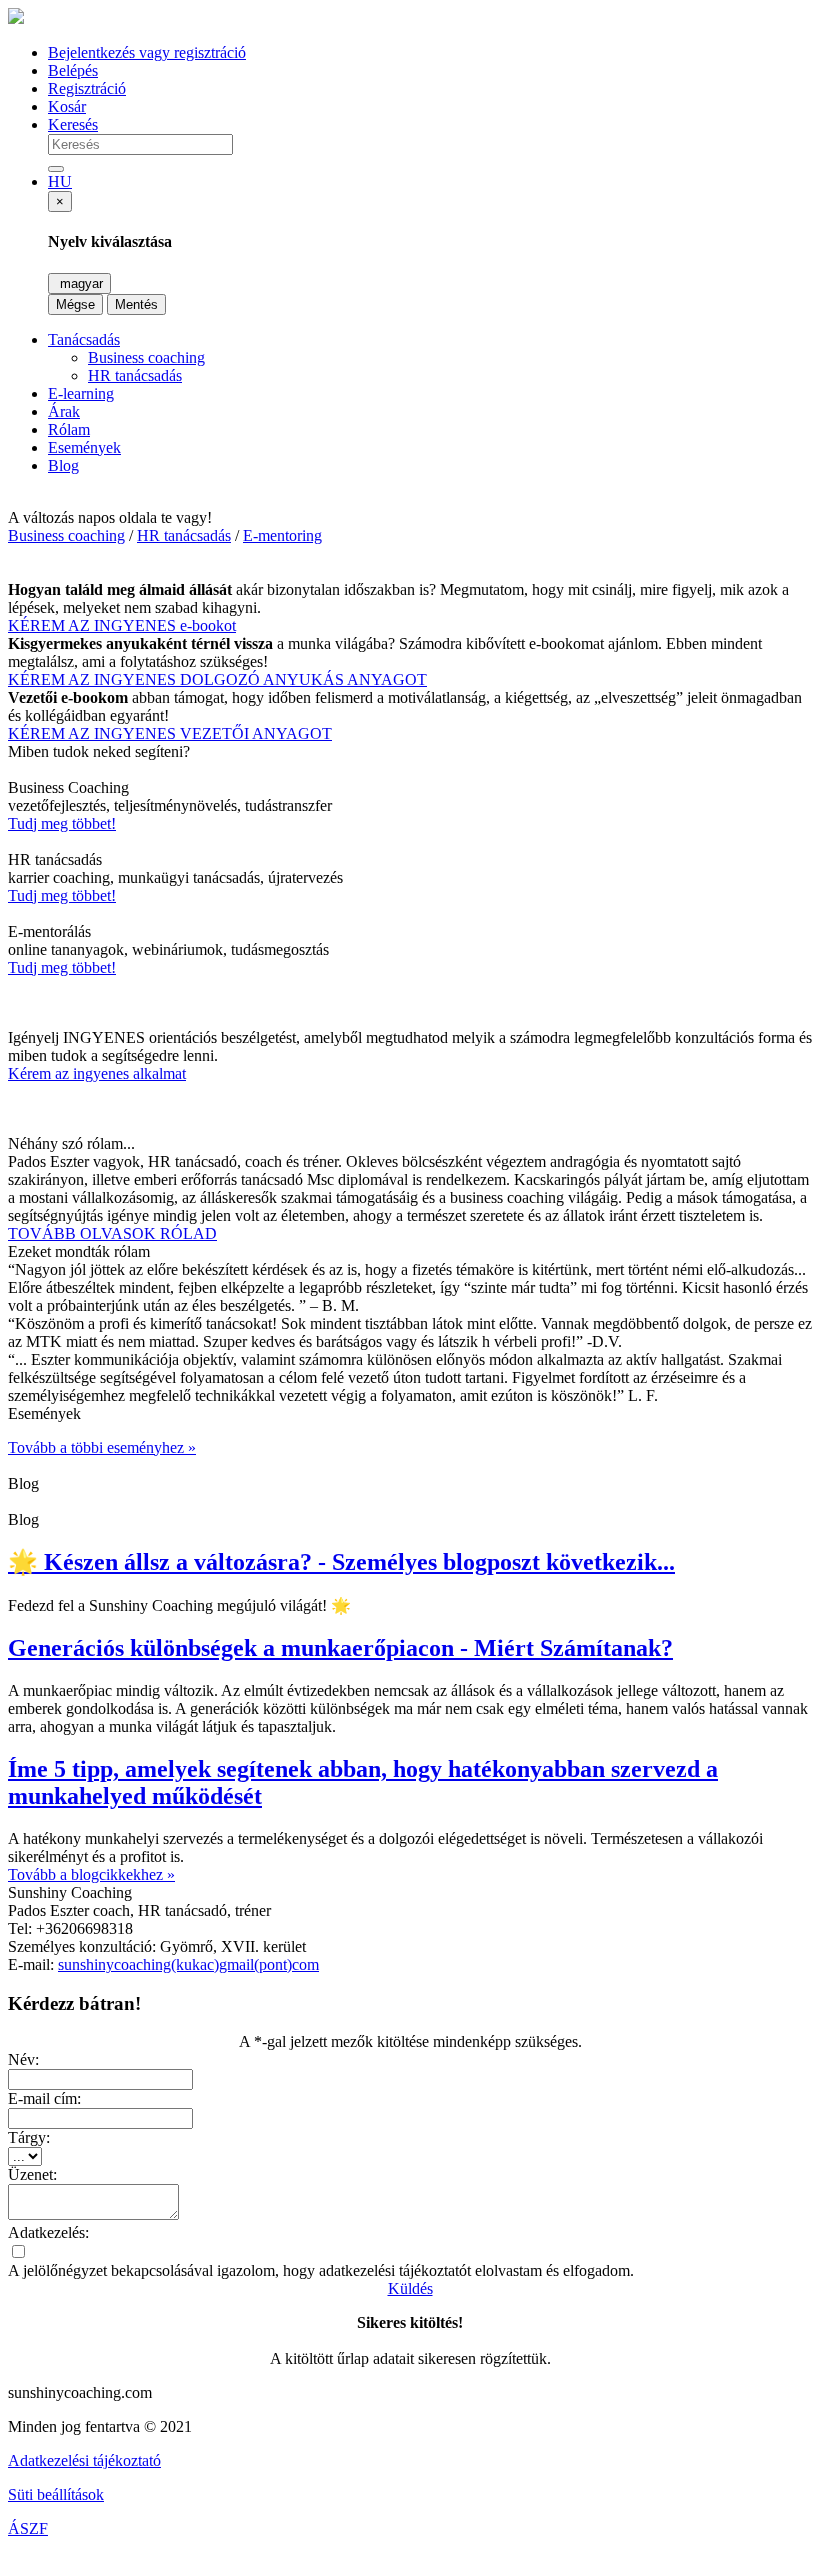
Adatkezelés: (48, 2232)
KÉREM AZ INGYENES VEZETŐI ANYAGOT (170, 733)
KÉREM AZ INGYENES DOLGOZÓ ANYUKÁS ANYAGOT (217, 679)
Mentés (136, 304)
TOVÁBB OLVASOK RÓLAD (112, 1233)
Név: (23, 2059)
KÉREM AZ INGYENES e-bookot (122, 625)
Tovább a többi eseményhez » (102, 1447)
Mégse (75, 304)
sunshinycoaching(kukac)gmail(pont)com (188, 1964)
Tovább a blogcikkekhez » (91, 1874)
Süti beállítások (56, 2494)
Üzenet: (32, 2174)
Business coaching (66, 535)
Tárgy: (29, 2137)
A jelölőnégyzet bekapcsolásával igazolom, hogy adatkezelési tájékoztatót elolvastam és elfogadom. (321, 2270)
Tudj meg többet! (62, 823)
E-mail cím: (44, 2098)
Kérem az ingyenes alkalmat (97, 1073)
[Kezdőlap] (16, 18)
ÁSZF (28, 2528)
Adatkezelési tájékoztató (84, 2460)
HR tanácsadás (184, 535)
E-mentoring (282, 535)
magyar (79, 283)
